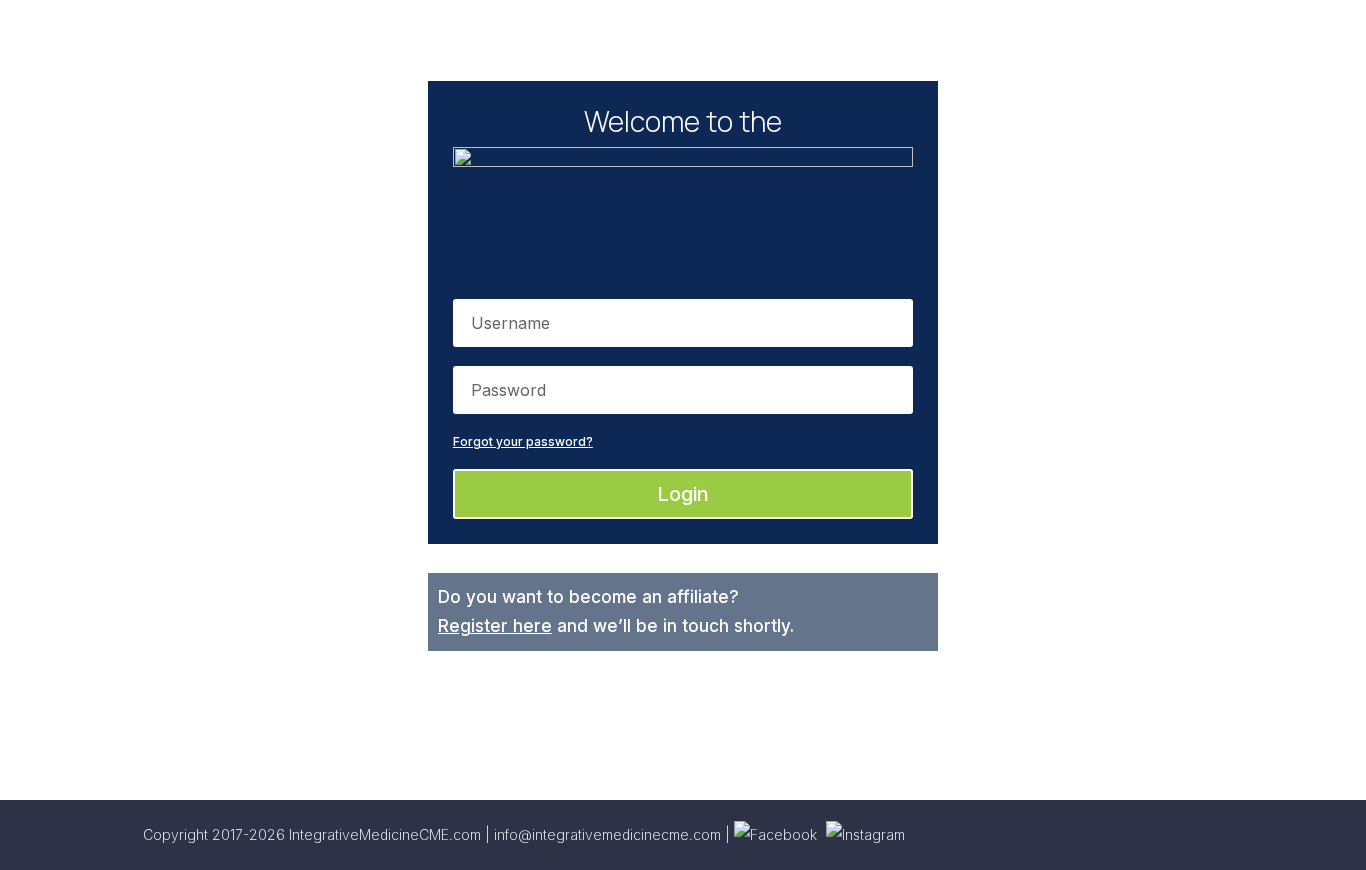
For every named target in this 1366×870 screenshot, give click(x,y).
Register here (495, 626)
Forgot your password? (523, 441)
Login (683, 494)
